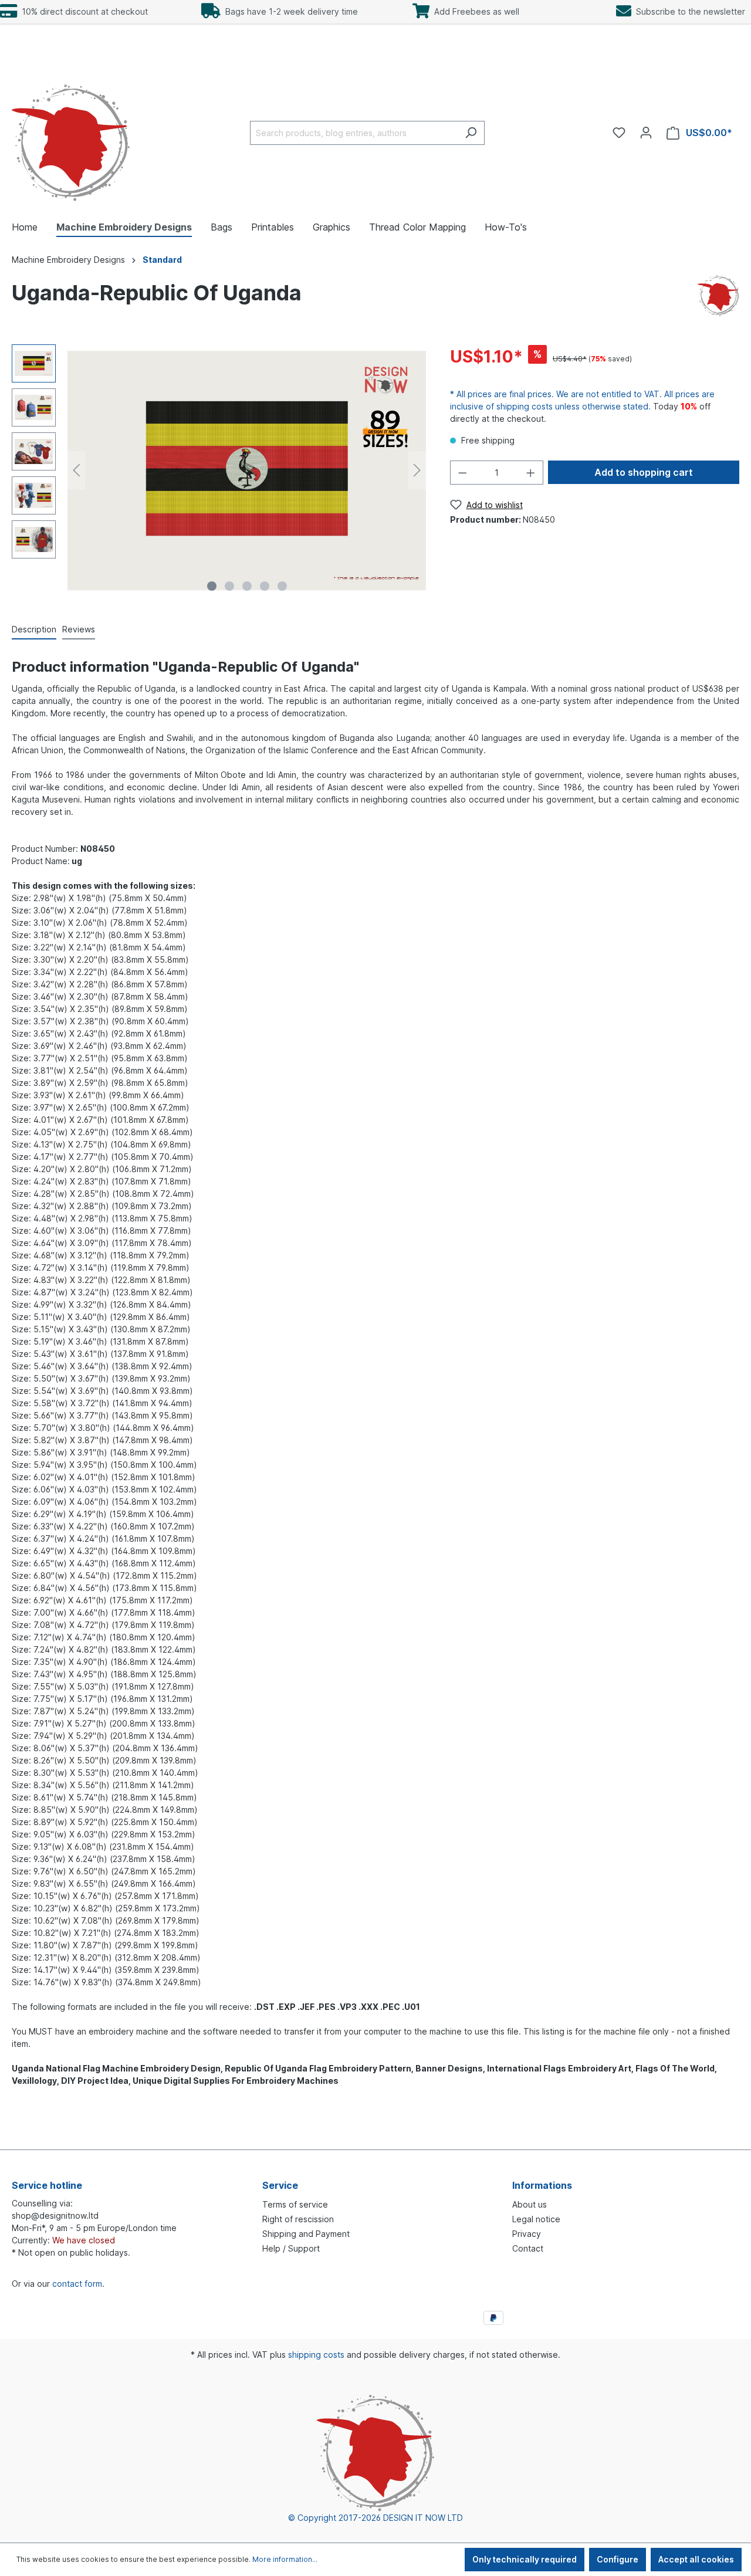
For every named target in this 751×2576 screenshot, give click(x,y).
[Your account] (646, 133)
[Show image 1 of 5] (212, 586)
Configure (618, 2559)
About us (530, 2204)
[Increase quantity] (531, 473)
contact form (77, 2284)
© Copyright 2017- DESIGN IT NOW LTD (375, 2518)
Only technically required (525, 2559)
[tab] (34, 630)
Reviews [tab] (79, 629)
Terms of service (295, 2204)
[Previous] (76, 470)
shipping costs (316, 2355)
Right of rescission (298, 2219)
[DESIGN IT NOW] (718, 295)
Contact (528, 2248)
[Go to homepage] (71, 131)
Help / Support (291, 2248)
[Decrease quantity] (462, 473)
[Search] (471, 133)
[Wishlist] (619, 133)
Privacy (527, 2234)
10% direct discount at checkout (82, 11)
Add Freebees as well (474, 11)
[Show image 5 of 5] (282, 586)
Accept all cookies (696, 2559)
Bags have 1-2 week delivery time (289, 11)
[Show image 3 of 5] (247, 586)
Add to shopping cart (644, 472)
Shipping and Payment (306, 2234)
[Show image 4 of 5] (265, 586)
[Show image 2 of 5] (229, 586)
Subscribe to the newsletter (688, 11)
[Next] (417, 470)
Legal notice (536, 2219)
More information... (285, 2559)
